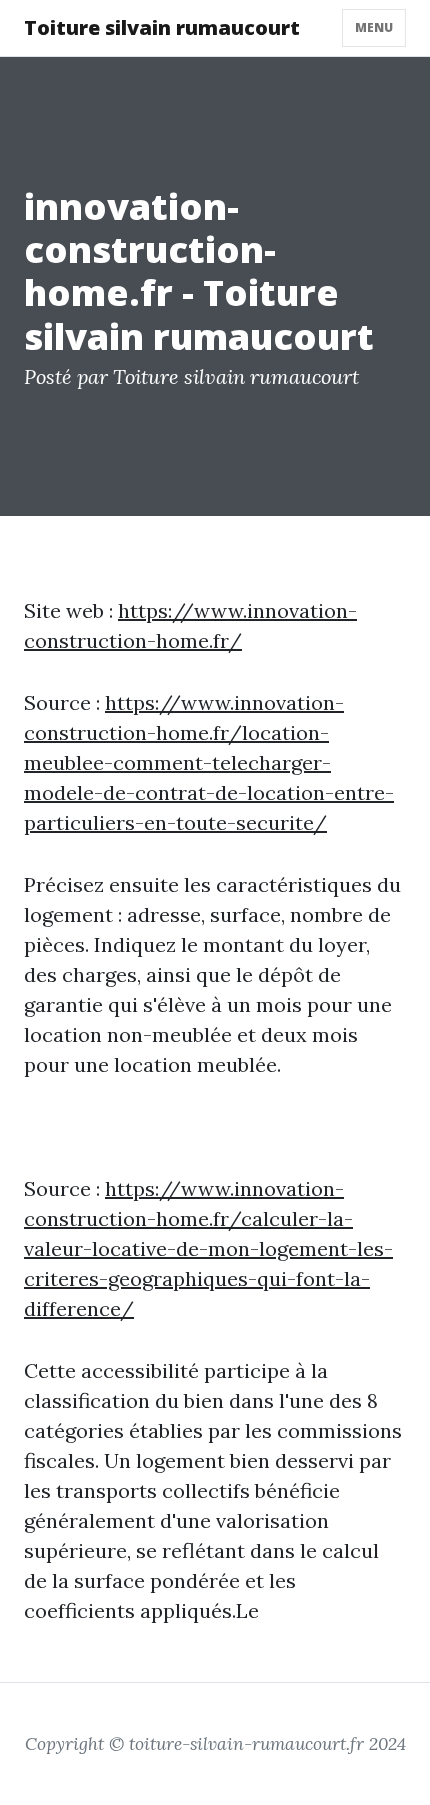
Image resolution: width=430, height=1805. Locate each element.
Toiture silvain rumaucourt (162, 27)
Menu (374, 27)
